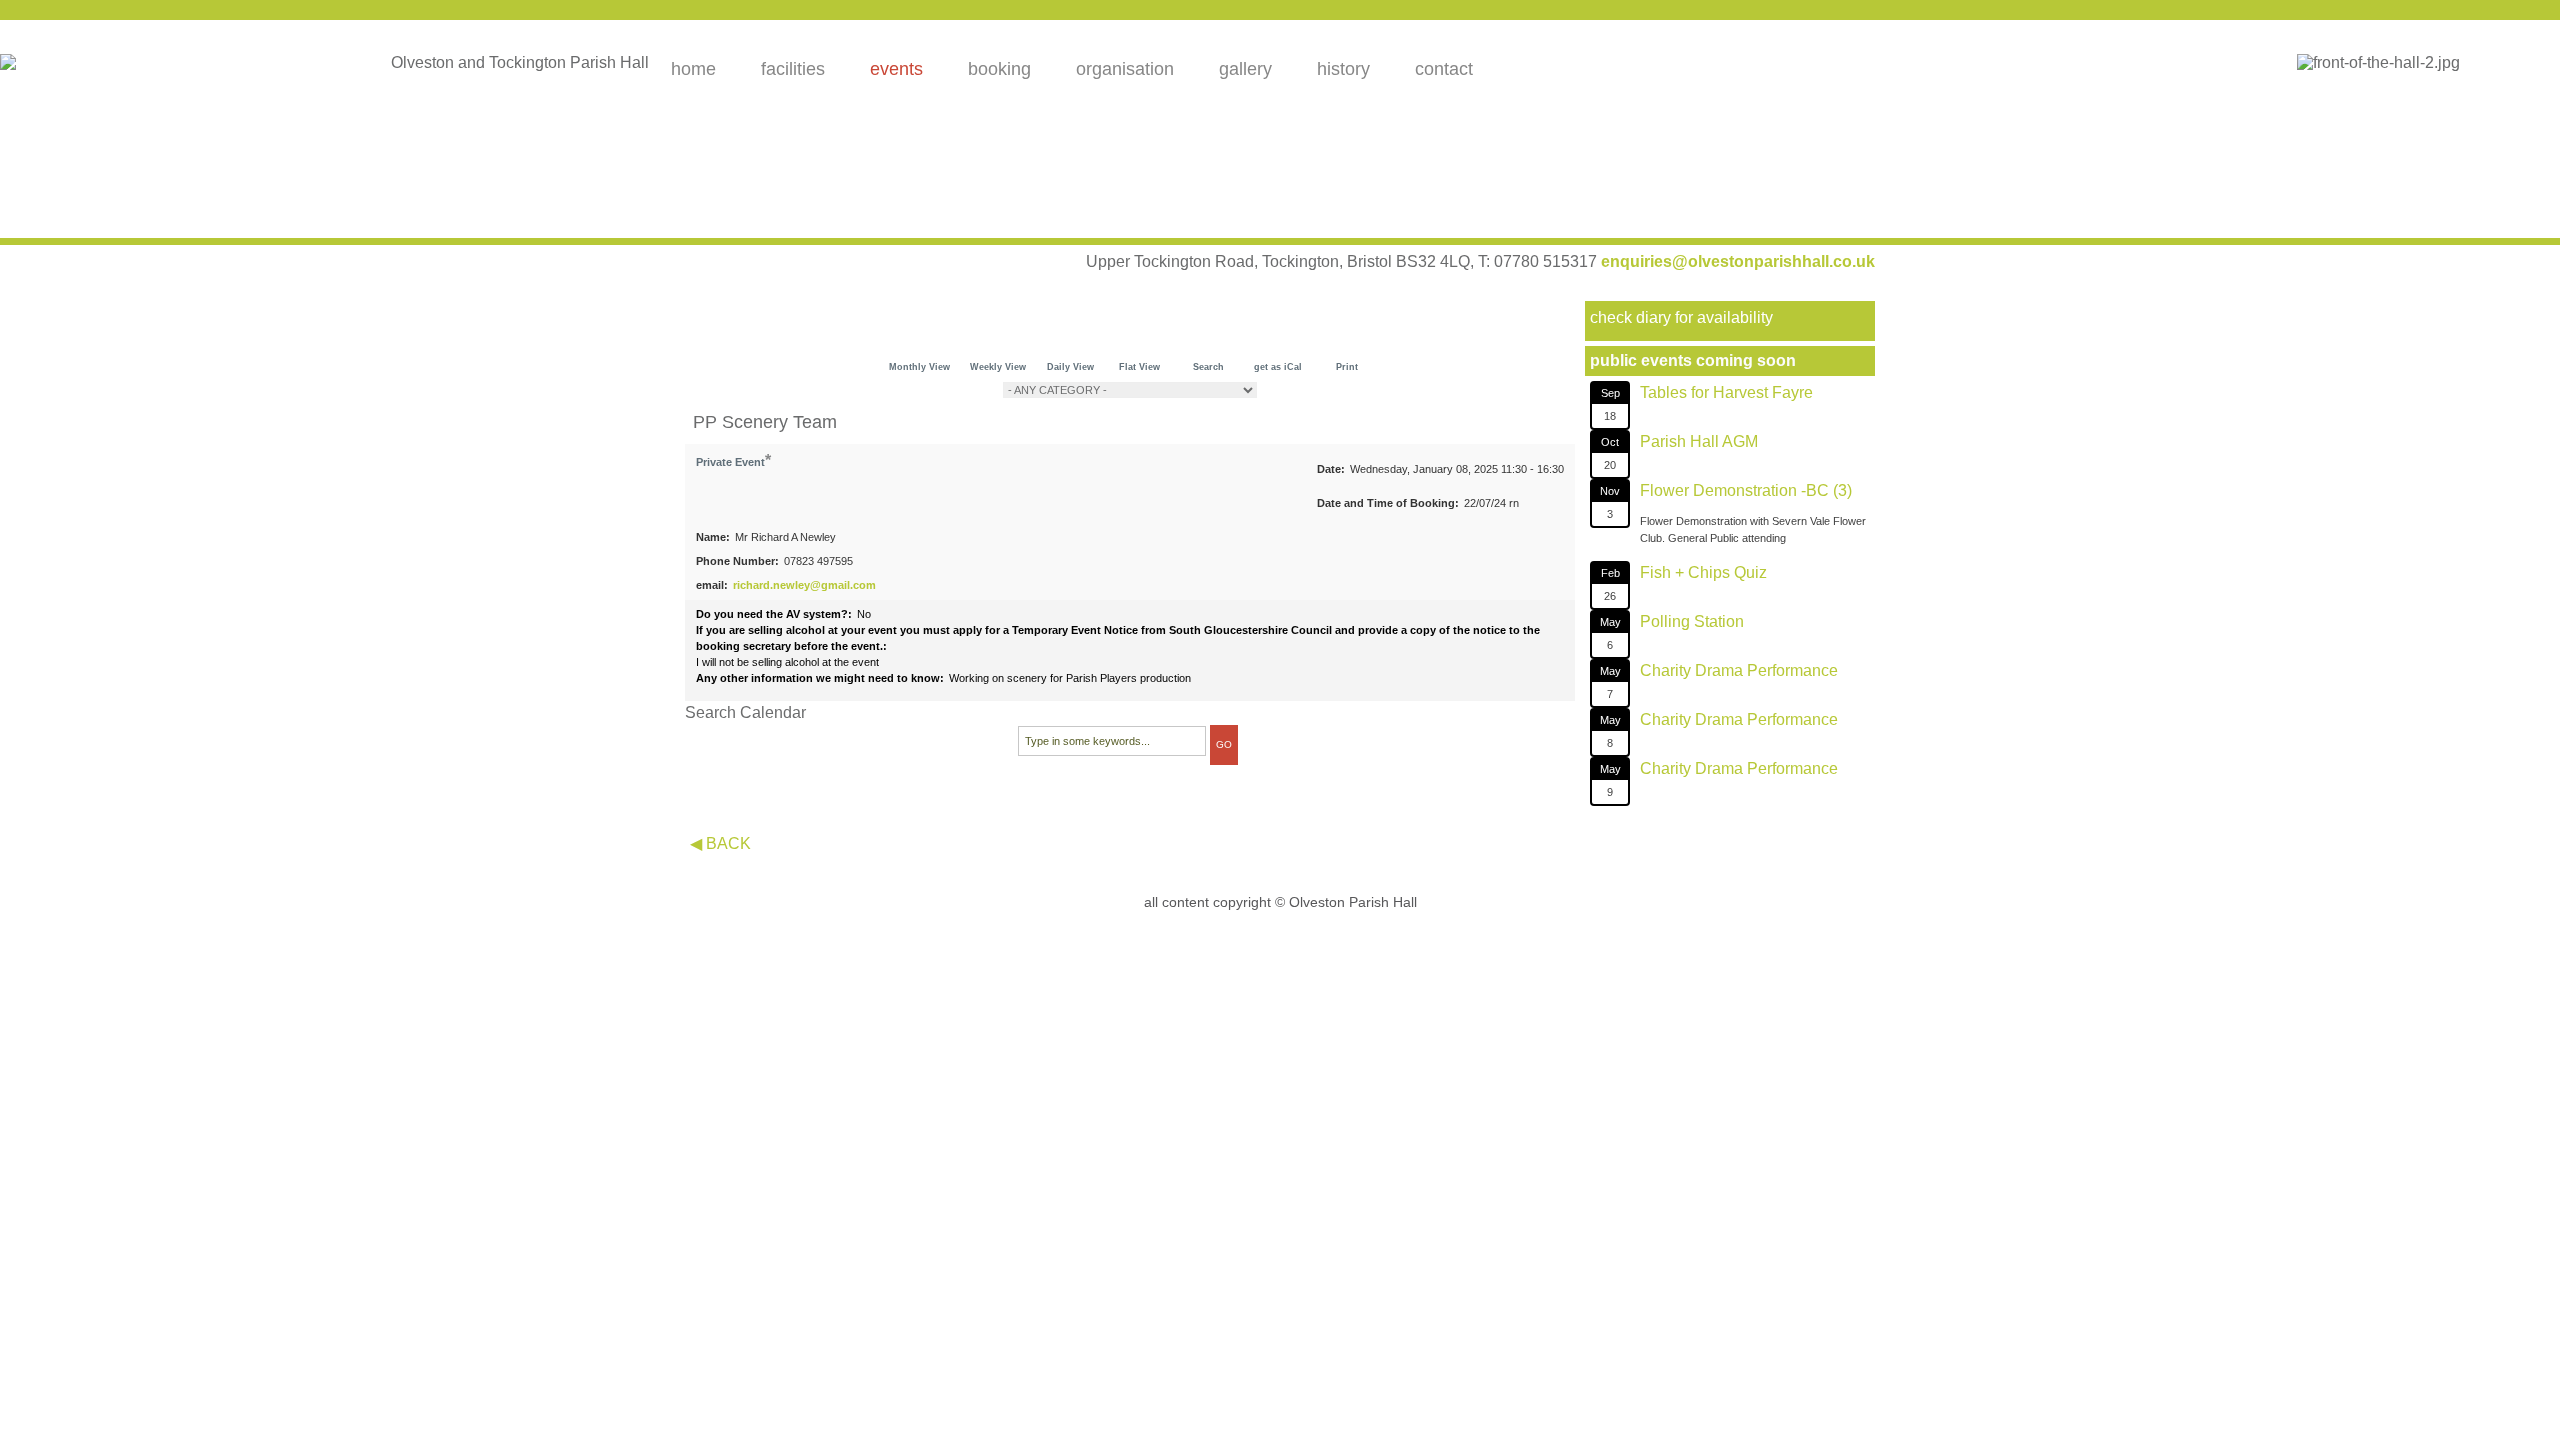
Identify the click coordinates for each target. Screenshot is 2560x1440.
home (693, 69)
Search (1208, 367)
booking (999, 69)
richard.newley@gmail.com (804, 585)
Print (1347, 367)
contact (1444, 69)
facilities (793, 69)
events (896, 69)
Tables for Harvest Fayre (1726, 392)
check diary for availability (1681, 317)
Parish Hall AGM (1699, 441)
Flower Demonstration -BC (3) (1746, 490)
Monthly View (919, 367)
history (1343, 69)
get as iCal (1278, 367)
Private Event (730, 462)
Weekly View (998, 367)
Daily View (1070, 367)
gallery (1245, 69)
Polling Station (1692, 621)
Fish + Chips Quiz (1703, 572)
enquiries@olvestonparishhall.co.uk (1738, 261)
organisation (1125, 69)
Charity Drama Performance (1739, 670)
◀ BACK (720, 843)
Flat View (1139, 367)
